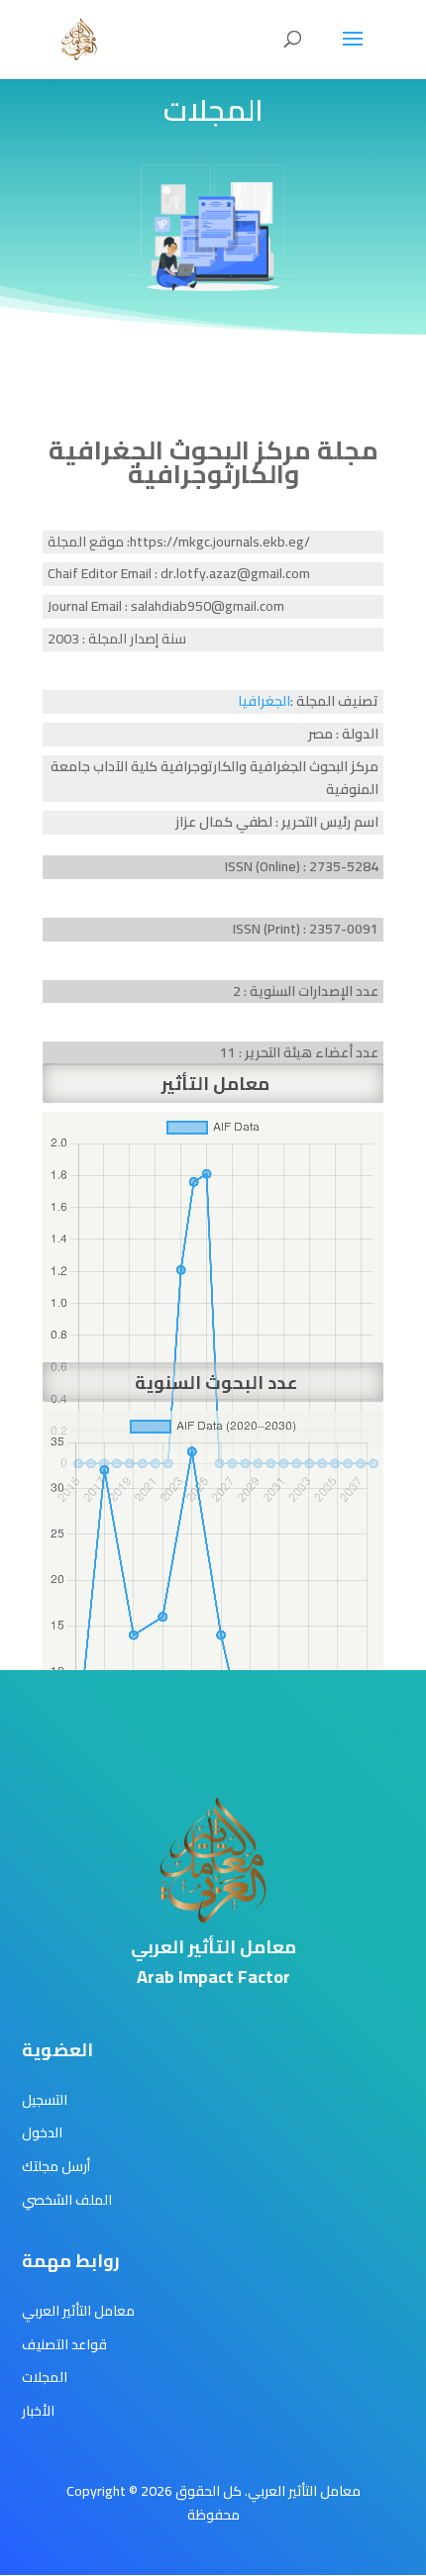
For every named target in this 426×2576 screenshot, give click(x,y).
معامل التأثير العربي (78, 2311)
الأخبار (38, 2411)
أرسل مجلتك (56, 2166)
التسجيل (45, 2100)
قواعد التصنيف (64, 2344)
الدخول (42, 2132)
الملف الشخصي (67, 2200)
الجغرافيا (264, 701)
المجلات (45, 2377)
